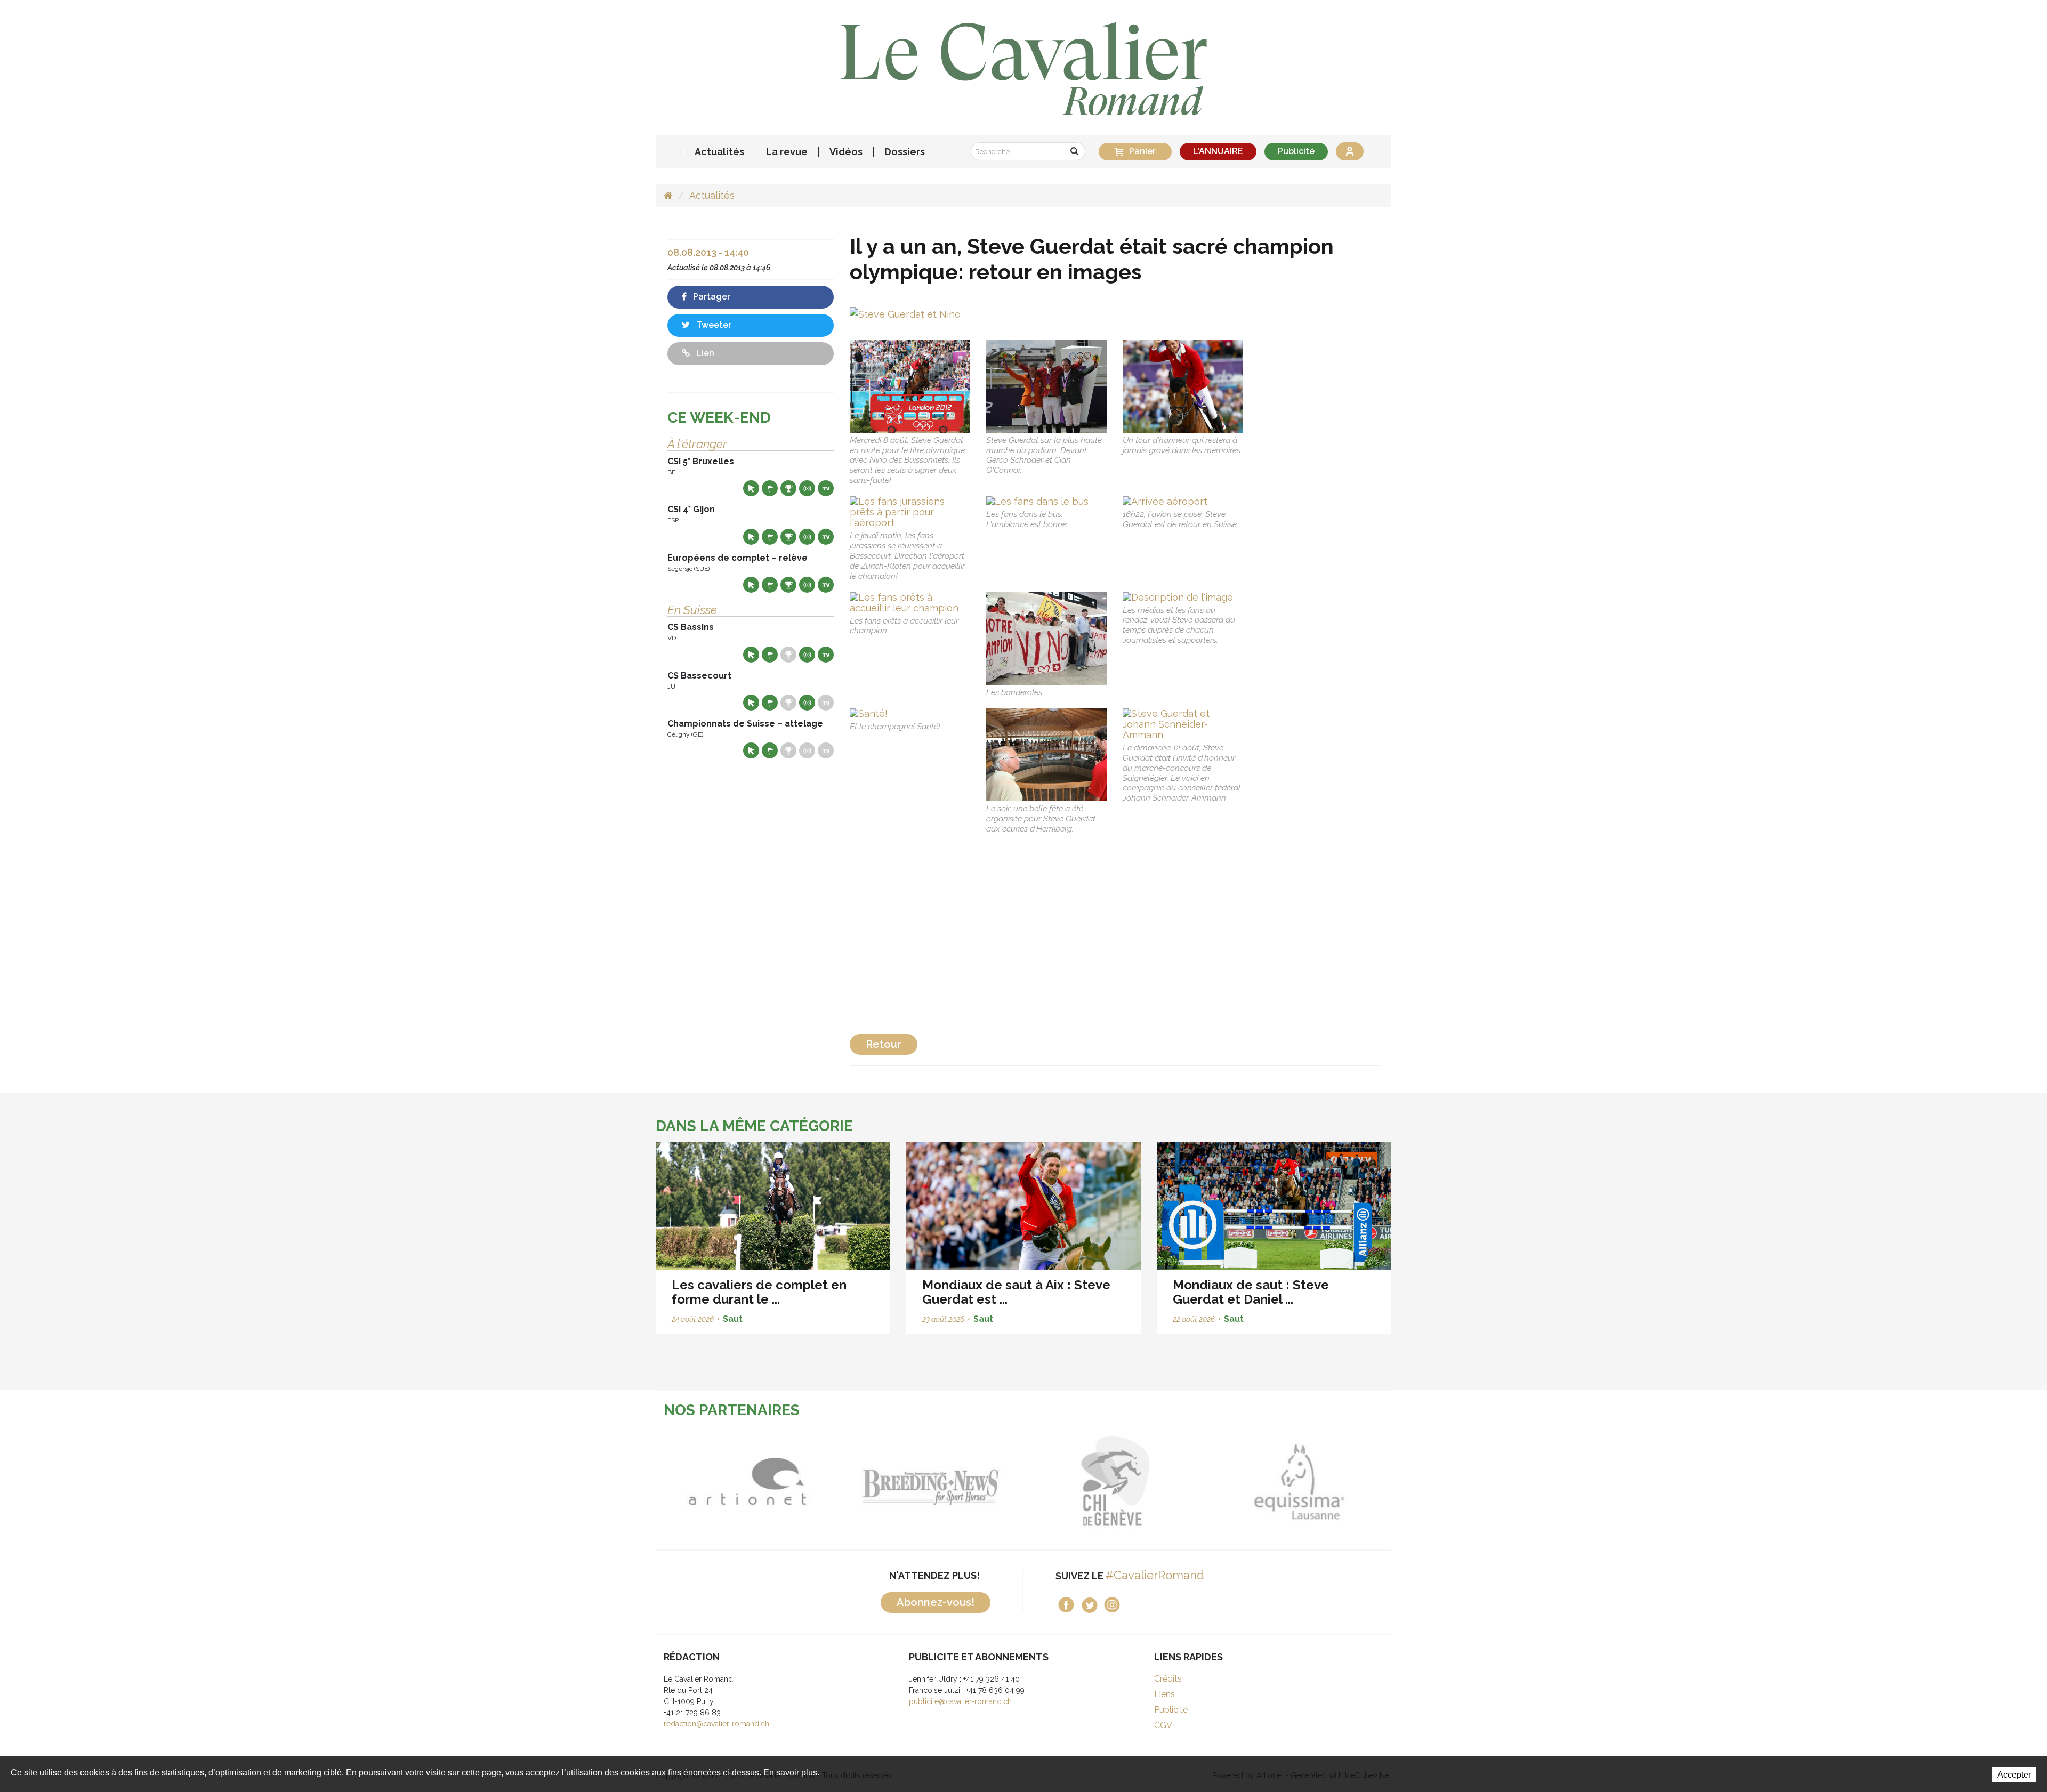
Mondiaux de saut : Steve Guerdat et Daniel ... (1251, 1292)
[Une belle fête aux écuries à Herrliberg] (1046, 755)
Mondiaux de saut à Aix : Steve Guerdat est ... (1016, 1292)
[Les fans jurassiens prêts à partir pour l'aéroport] (910, 512)
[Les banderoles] (1046, 639)
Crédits (1168, 1679)
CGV (1163, 1725)
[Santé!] (910, 714)
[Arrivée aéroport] (1183, 502)
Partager (711, 297)
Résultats (788, 488)
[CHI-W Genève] (968, 1482)
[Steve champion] (1183, 386)
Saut (733, 1319)
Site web (751, 488)
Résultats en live (807, 488)
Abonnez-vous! (936, 1602)
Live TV (826, 488)
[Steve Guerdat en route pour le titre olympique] (910, 386)
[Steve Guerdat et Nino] (905, 313)
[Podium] (1046, 386)
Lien (704, 353)
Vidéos (846, 152)
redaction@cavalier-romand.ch (716, 1724)
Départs (770, 488)
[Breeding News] (784, 1482)
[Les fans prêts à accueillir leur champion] (910, 603)
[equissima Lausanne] (1152, 1482)
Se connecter (1350, 151)
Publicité (1296, 151)
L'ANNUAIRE (1218, 151)
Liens (1164, 1694)
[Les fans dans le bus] (1046, 502)
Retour (884, 1044)
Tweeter (713, 325)
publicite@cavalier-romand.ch (960, 1701)
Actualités (719, 152)
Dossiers (905, 152)
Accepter (2014, 1775)
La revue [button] (787, 152)
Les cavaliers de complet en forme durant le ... (759, 1292)
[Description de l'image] (1183, 598)
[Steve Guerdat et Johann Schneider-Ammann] (1183, 724)
